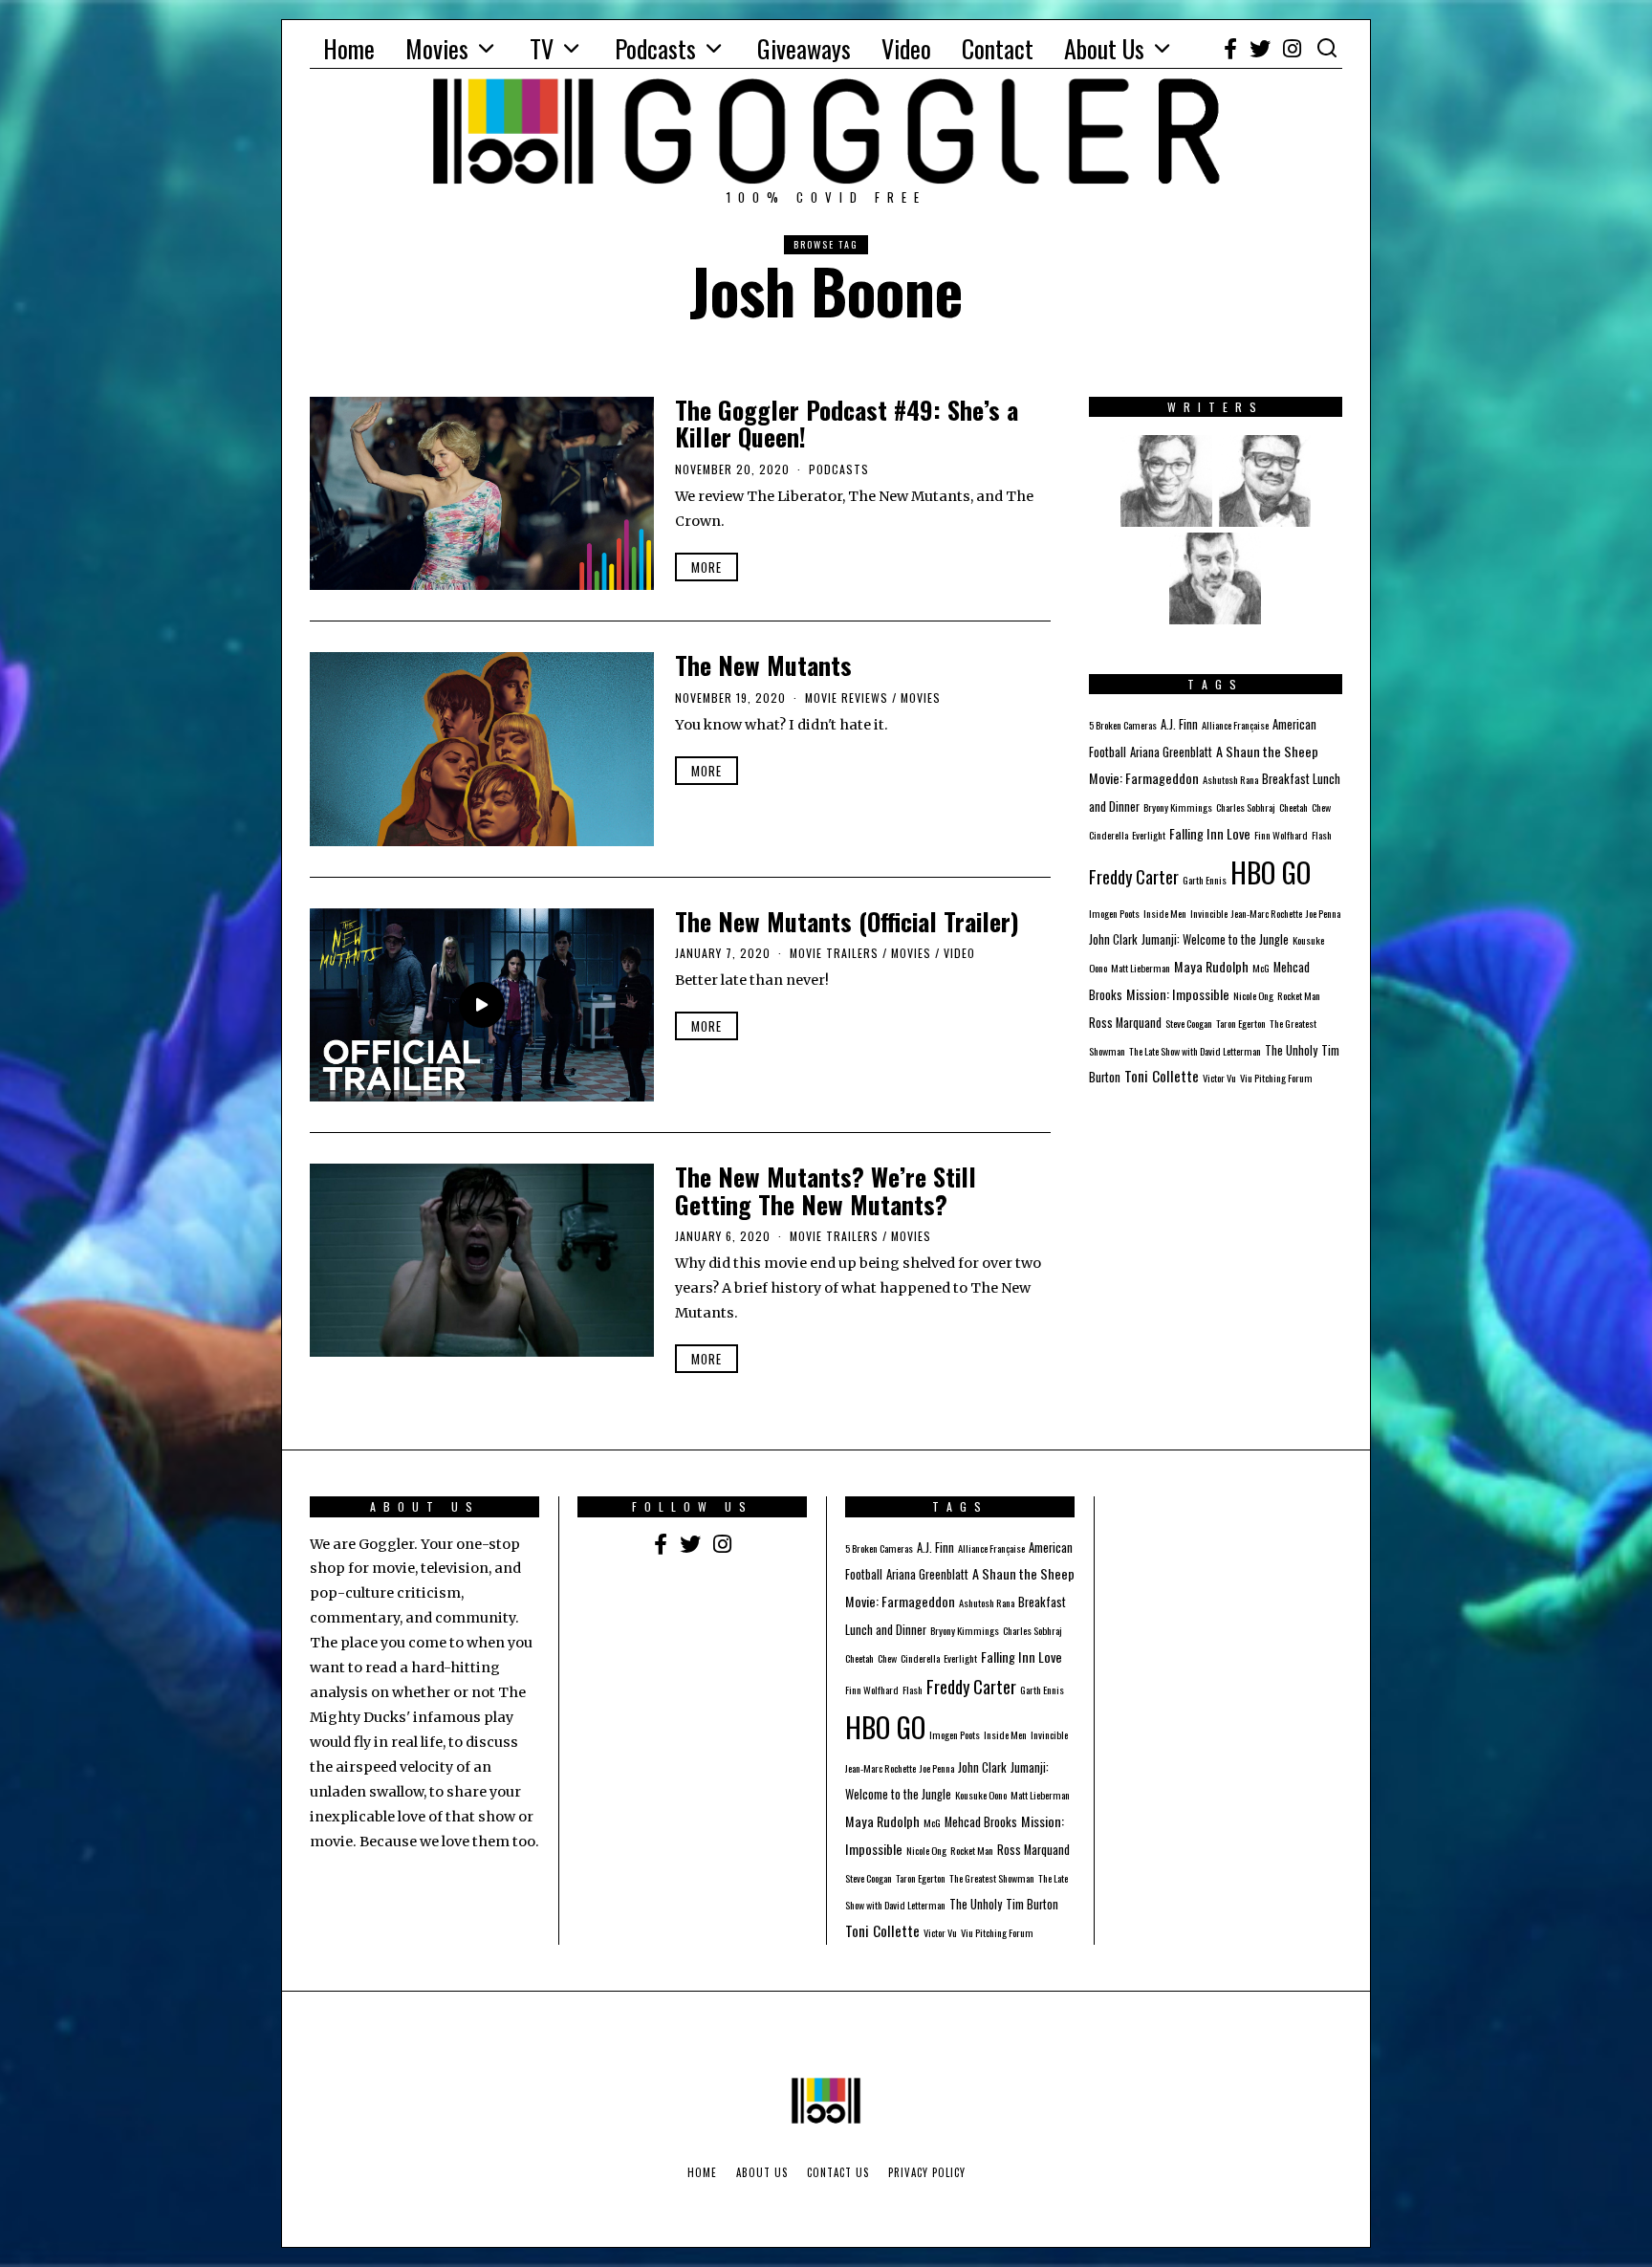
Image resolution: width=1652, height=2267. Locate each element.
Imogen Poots (1114, 913)
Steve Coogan (1189, 1023)
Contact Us (838, 2172)
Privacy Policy (927, 2172)
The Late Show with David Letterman (1195, 1051)
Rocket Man (1299, 995)
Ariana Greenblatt (1171, 752)
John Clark (1113, 939)
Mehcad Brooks (981, 1822)
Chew (1321, 807)
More (706, 567)
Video (906, 48)
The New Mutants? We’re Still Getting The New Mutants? (826, 1190)
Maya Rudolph (1211, 966)
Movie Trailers (834, 953)
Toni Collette (1162, 1076)
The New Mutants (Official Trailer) (847, 921)
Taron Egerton (1241, 1023)
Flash (1322, 835)
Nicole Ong (1253, 995)
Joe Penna (1323, 913)
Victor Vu (1219, 1078)
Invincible (1209, 913)
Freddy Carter (1134, 876)
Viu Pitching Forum (1276, 1078)
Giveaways (804, 48)
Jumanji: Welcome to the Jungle (1215, 939)
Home (349, 48)
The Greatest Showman (992, 1878)
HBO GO (1271, 872)
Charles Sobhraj (1246, 807)
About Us (1104, 48)
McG (1261, 968)
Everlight (1149, 835)
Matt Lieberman (1141, 968)
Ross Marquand (1125, 1023)
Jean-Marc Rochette (1267, 913)
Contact (998, 48)
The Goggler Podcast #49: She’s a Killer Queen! (847, 424)
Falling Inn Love (1210, 833)
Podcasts (655, 48)
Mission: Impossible (1178, 994)
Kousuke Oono (981, 1795)
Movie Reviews (847, 698)
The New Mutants (763, 665)
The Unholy (1291, 1050)
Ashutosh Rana (1230, 779)
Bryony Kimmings (1178, 807)
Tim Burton (1032, 1904)
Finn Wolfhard (1281, 835)
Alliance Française (1235, 725)
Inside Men (1165, 913)
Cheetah (1293, 807)
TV (542, 48)
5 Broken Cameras (1123, 725)
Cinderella (1109, 835)
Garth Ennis (1205, 880)
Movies (437, 48)
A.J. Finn (1179, 724)
